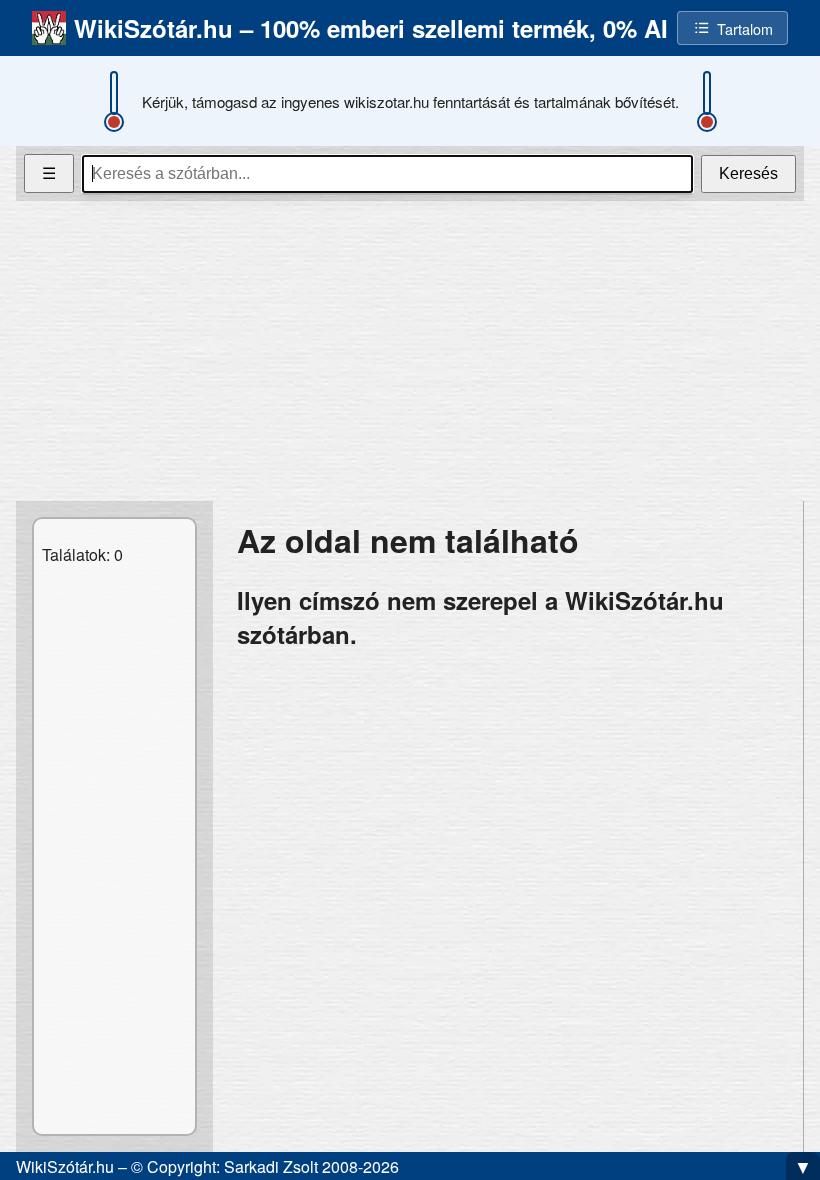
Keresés (748, 173)
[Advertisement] (410, 351)
